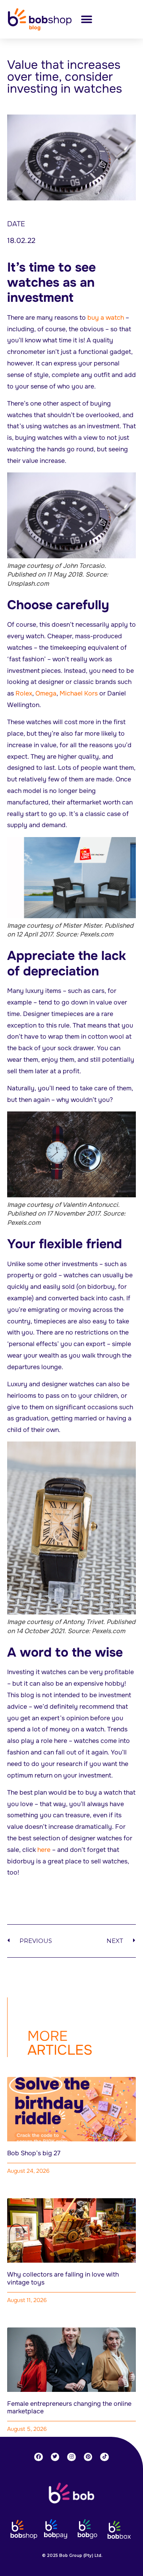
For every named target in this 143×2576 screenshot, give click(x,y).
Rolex (24, 693)
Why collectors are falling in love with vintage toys (63, 2278)
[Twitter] (55, 2457)
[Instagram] (71, 2457)
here (44, 1850)
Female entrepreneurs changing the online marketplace (69, 2407)
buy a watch (106, 318)
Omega (46, 693)
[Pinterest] (88, 2457)
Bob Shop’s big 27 (34, 2153)
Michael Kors (79, 693)
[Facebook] (39, 2457)
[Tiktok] (104, 2457)
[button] (86, 19)
